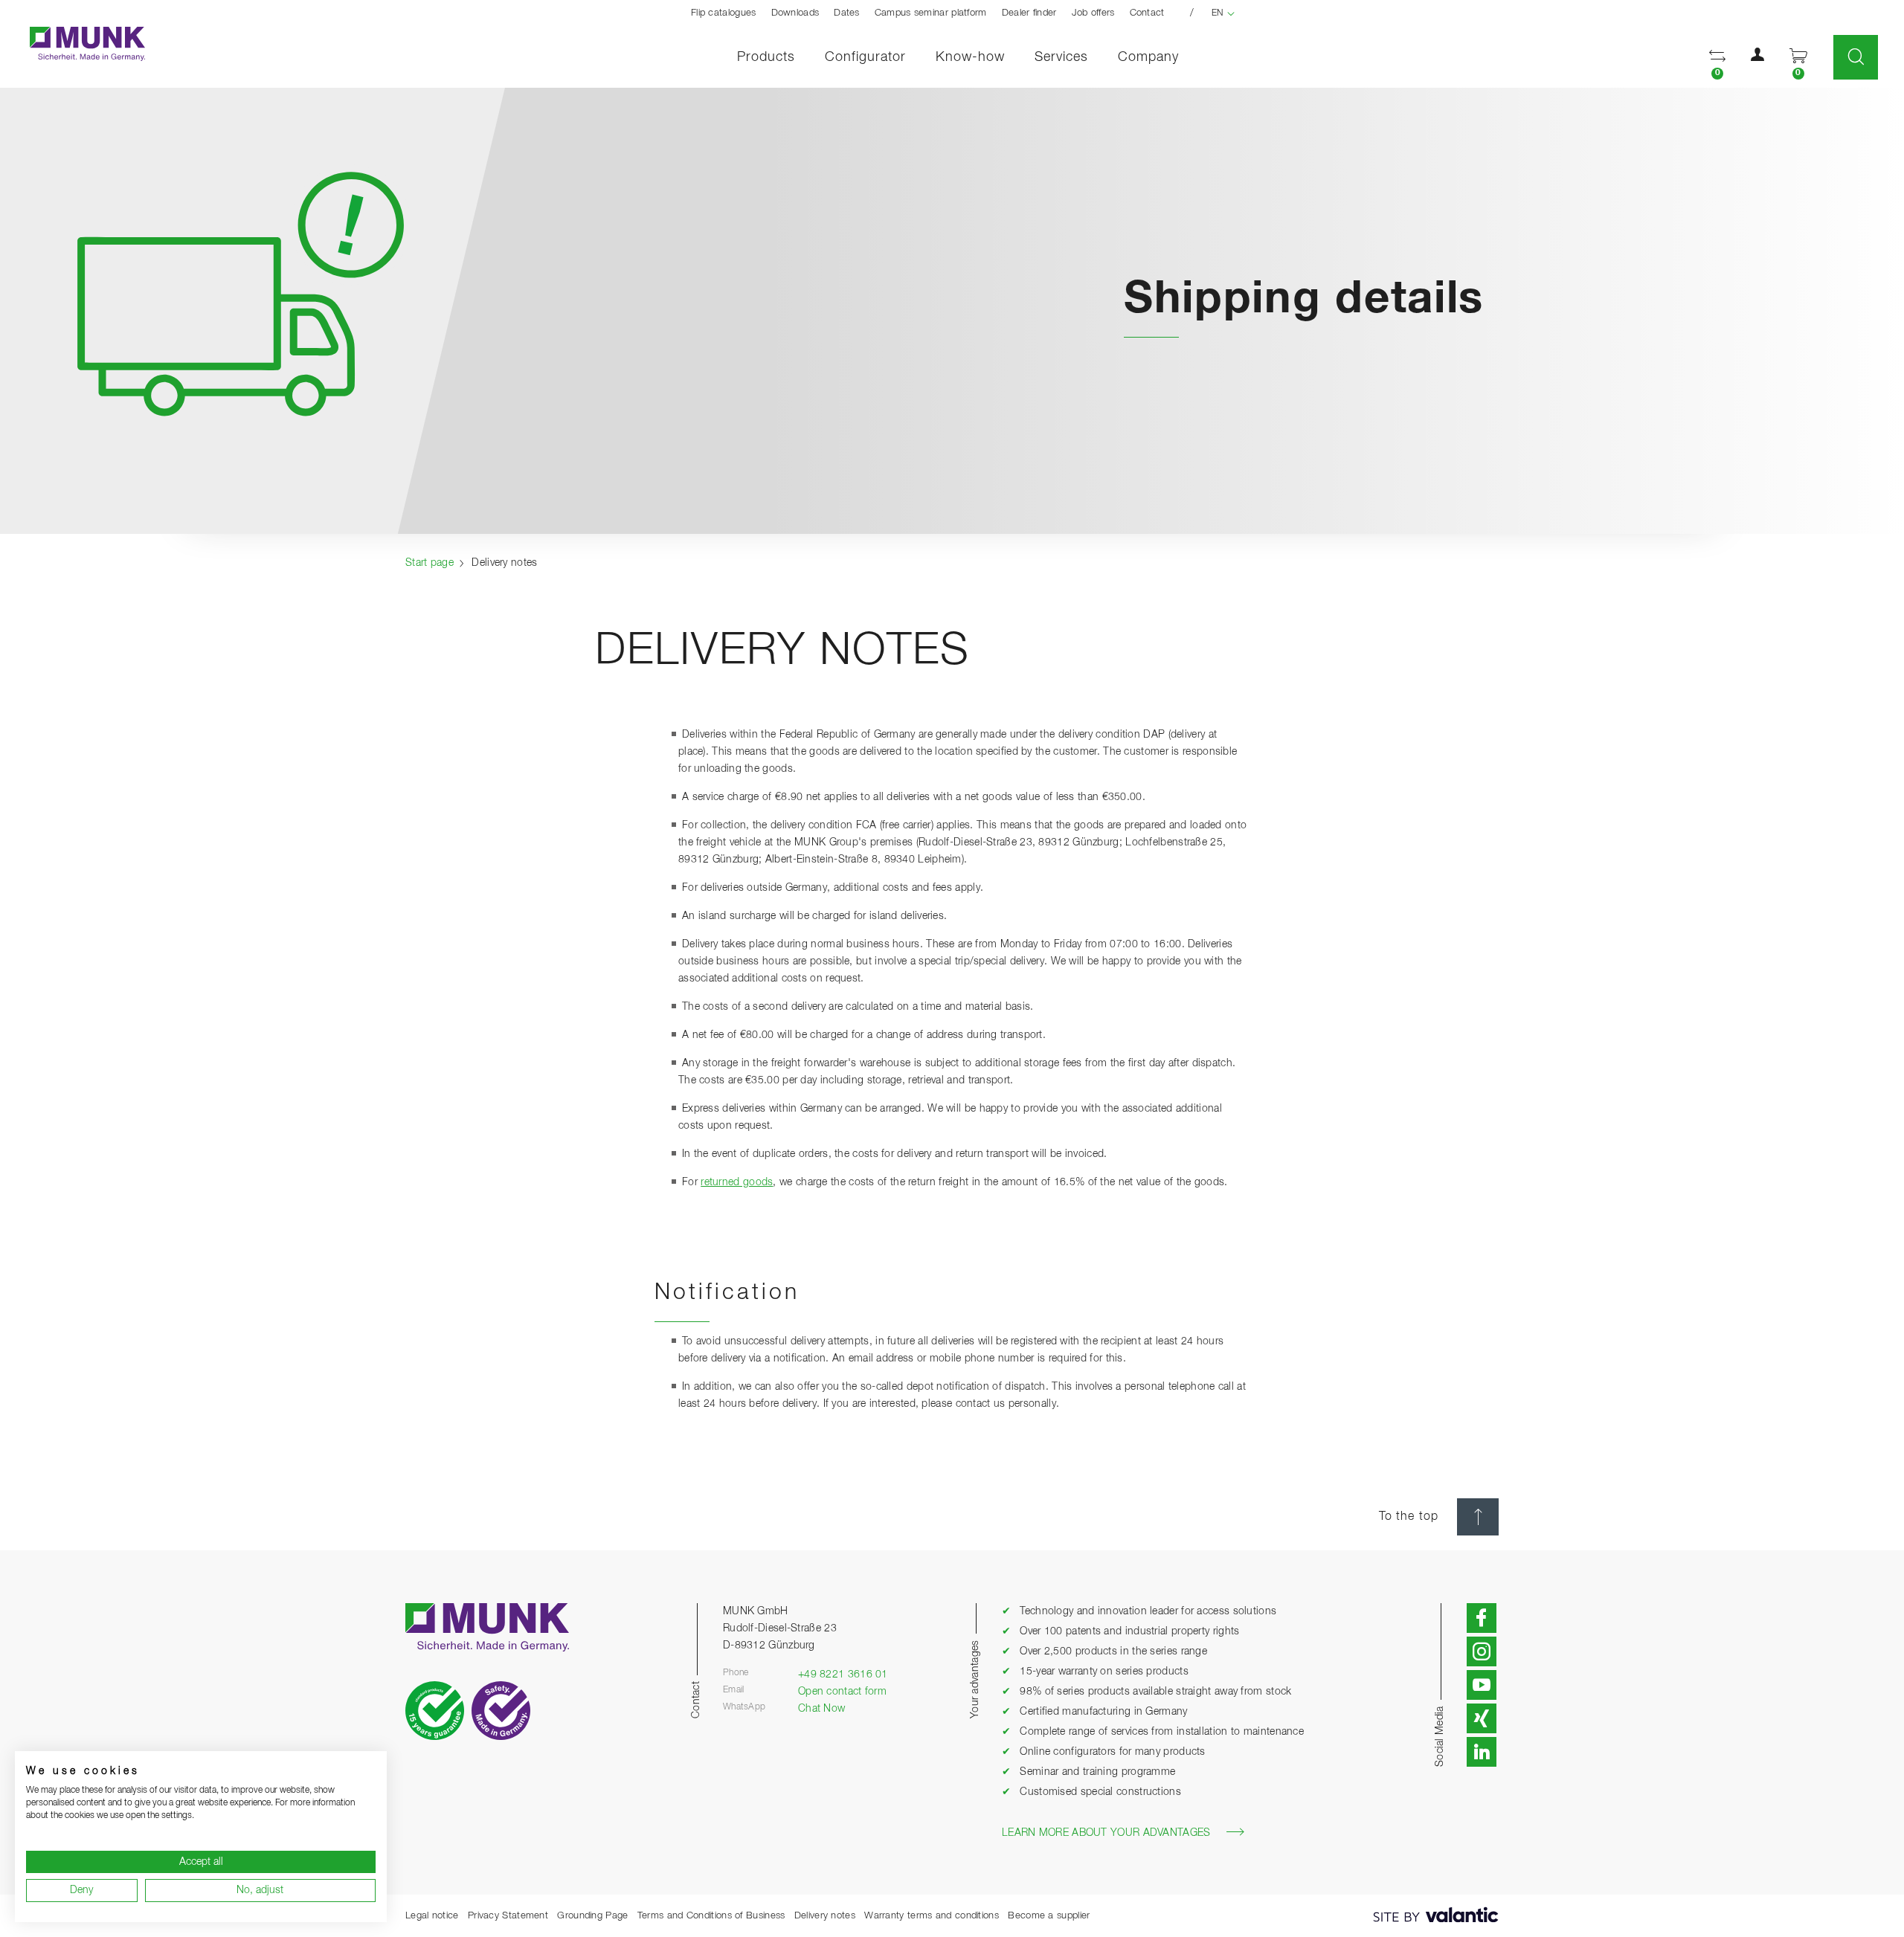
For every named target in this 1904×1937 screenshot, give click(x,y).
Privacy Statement (508, 1916)
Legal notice (432, 1916)
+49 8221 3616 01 (843, 1675)
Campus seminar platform (931, 13)
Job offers (1093, 13)
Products (766, 57)
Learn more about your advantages (1106, 1833)
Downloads (795, 13)
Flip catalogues (724, 13)
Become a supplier (1049, 1916)
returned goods (737, 1182)
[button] (1717, 58)
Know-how (970, 57)
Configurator (865, 57)
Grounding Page (592, 1916)
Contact (1147, 13)
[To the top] (1478, 1517)
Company (1148, 57)
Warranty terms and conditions (932, 1916)
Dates (847, 13)
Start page (430, 563)
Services (1061, 57)
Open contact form (842, 1692)
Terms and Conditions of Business (711, 1916)
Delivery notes (825, 1916)
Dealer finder (1029, 13)
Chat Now (821, 1709)
